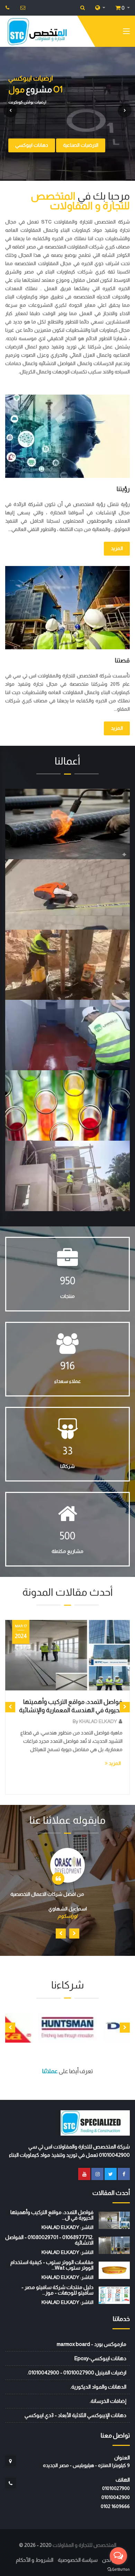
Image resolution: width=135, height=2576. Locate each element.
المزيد (117, 548)
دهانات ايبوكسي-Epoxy (100, 2358)
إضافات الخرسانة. (108, 2401)
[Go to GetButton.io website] (118, 2569)
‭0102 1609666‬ (115, 2506)
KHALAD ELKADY (105, 1721)
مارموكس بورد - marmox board (92, 2344)
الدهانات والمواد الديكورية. (98, 2387)
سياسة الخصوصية (78, 2560)
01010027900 (116, 2488)
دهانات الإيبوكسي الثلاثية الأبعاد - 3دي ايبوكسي (75, 2415)
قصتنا (122, 660)
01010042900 (116, 2497)
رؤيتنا (123, 489)
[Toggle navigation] (126, 33)
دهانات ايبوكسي (32, 145)
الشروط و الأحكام (35, 2560)
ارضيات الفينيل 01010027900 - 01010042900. (77, 2372)
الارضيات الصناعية (81, 145)
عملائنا (50, 2071)
